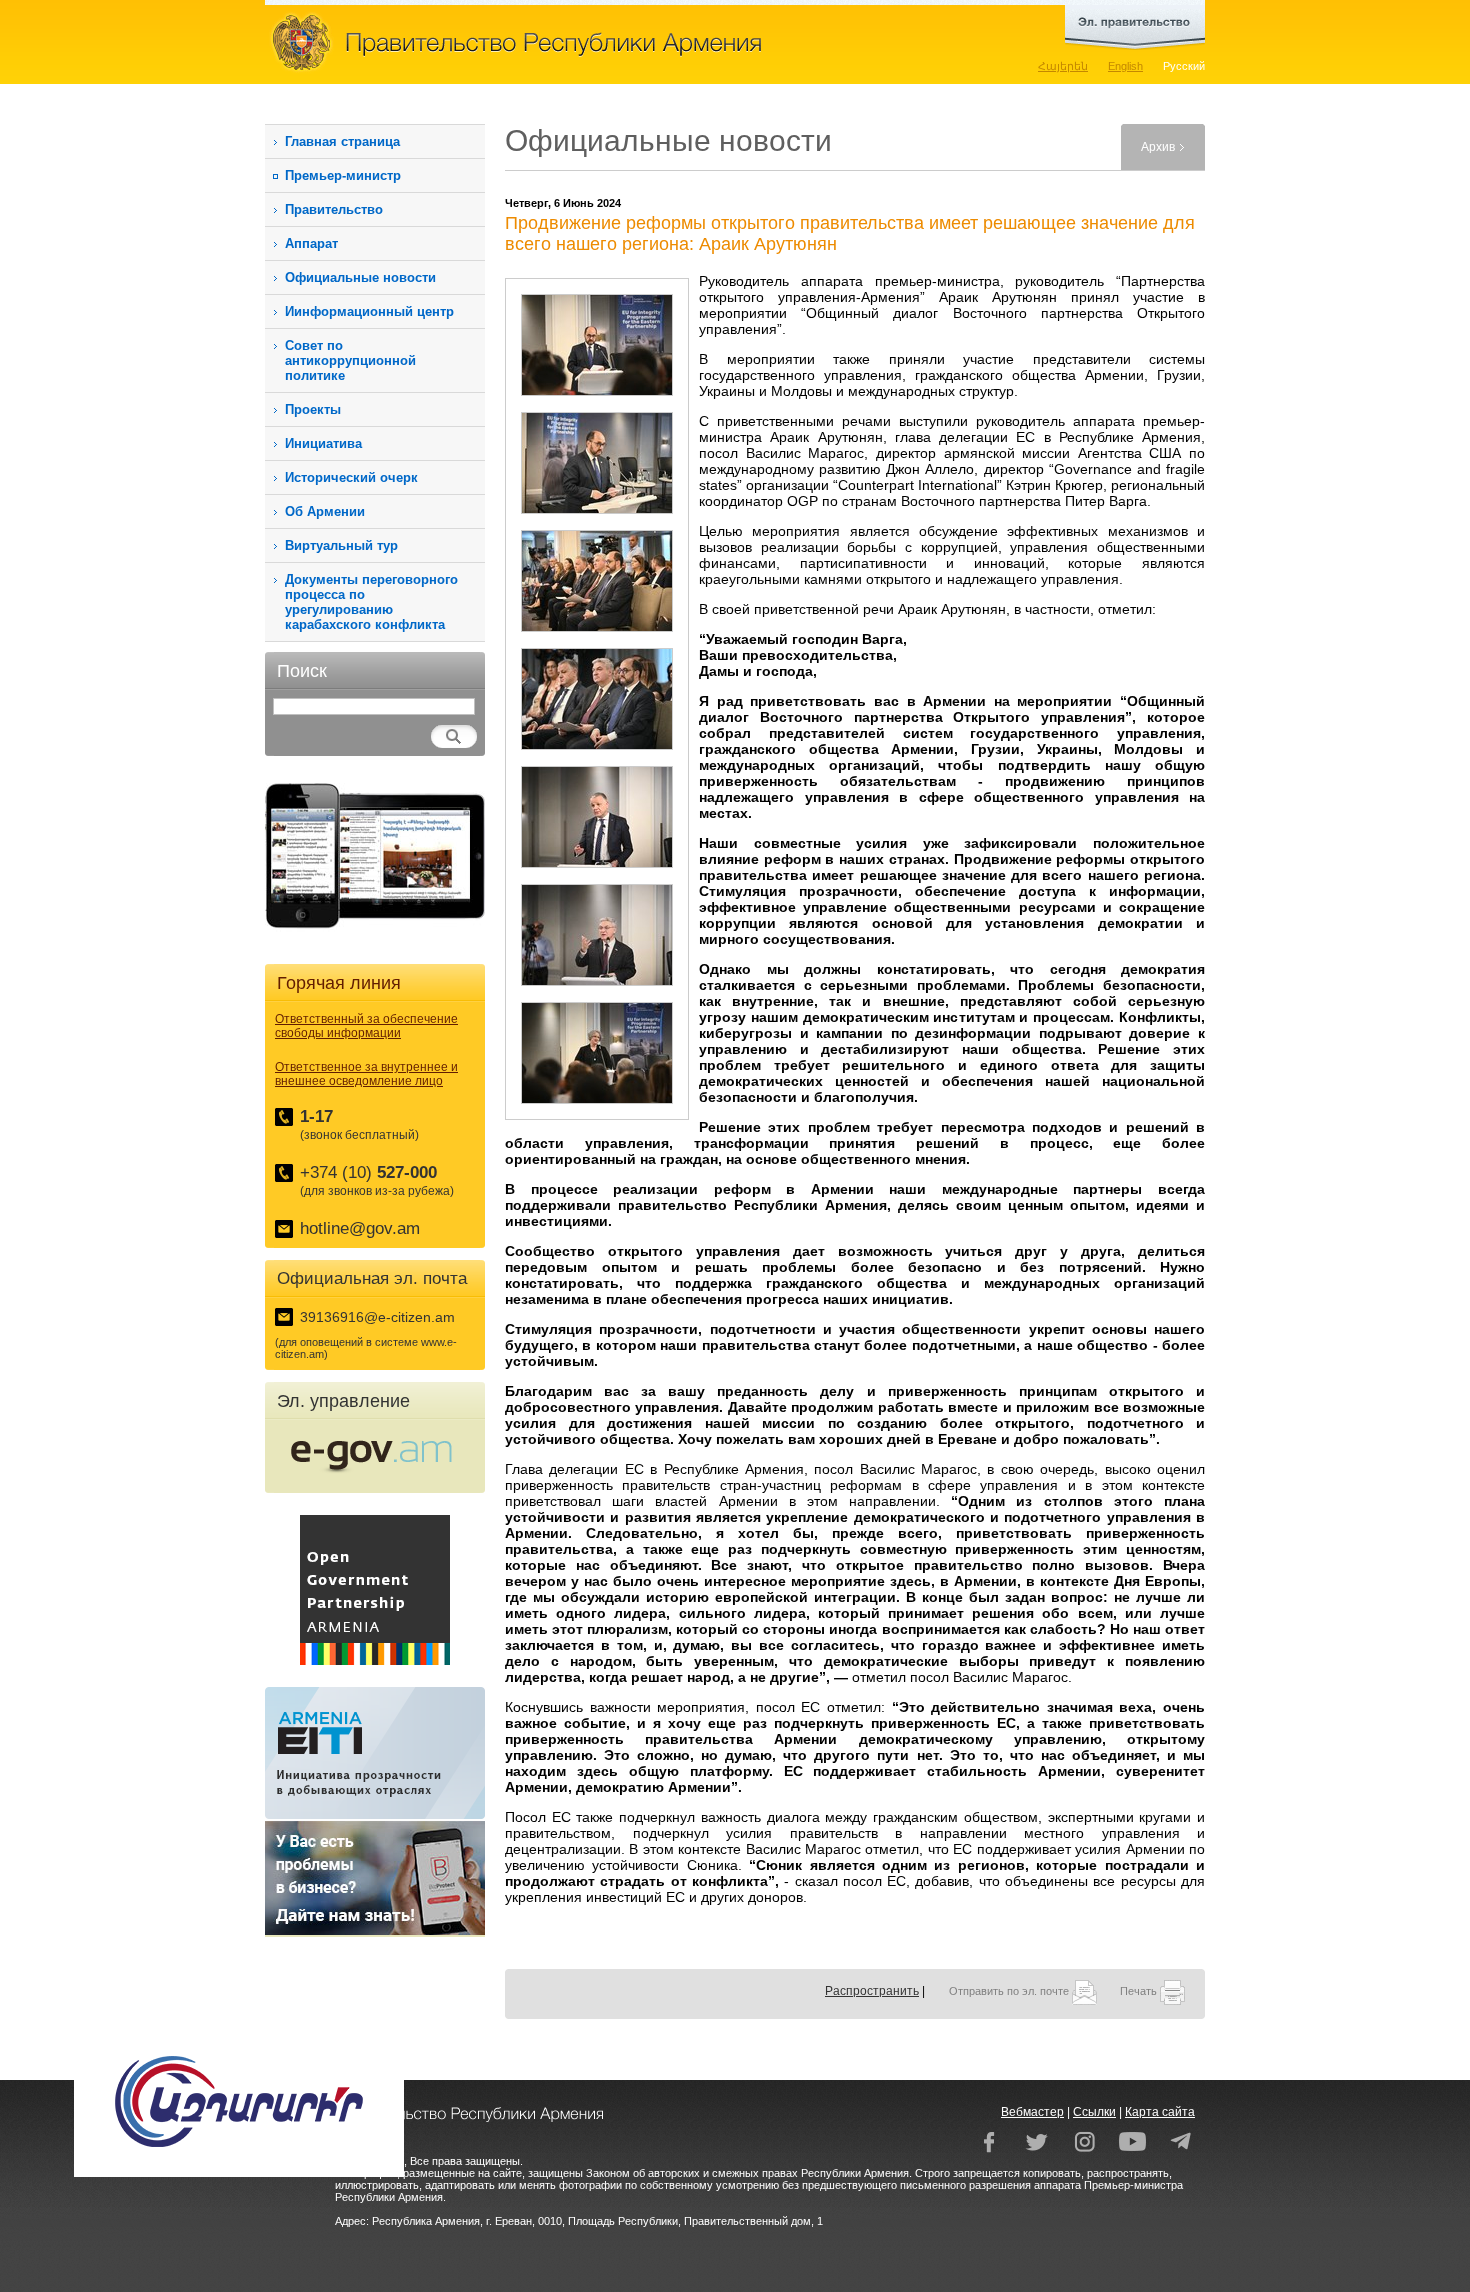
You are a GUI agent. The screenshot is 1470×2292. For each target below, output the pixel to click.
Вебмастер (1032, 2112)
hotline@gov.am (360, 1228)
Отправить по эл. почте (1010, 1991)
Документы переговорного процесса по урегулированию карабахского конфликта (371, 602)
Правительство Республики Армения (605, 42)
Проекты (313, 409)
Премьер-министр (343, 175)
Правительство (334, 209)
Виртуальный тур (341, 545)
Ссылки (1094, 2112)
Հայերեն (1063, 66)
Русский (1184, 66)
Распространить (872, 1991)
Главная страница (342, 141)
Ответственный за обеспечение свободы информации (366, 1026)
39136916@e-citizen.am (377, 1317)
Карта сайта (1160, 2112)
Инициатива (323, 443)
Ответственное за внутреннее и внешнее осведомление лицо (366, 1074)
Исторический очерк (351, 477)
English (1125, 66)
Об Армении (325, 511)
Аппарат (311, 243)
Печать (1140, 1991)
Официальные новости (360, 277)
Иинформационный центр (369, 311)
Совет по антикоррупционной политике (350, 360)
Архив (1158, 147)
